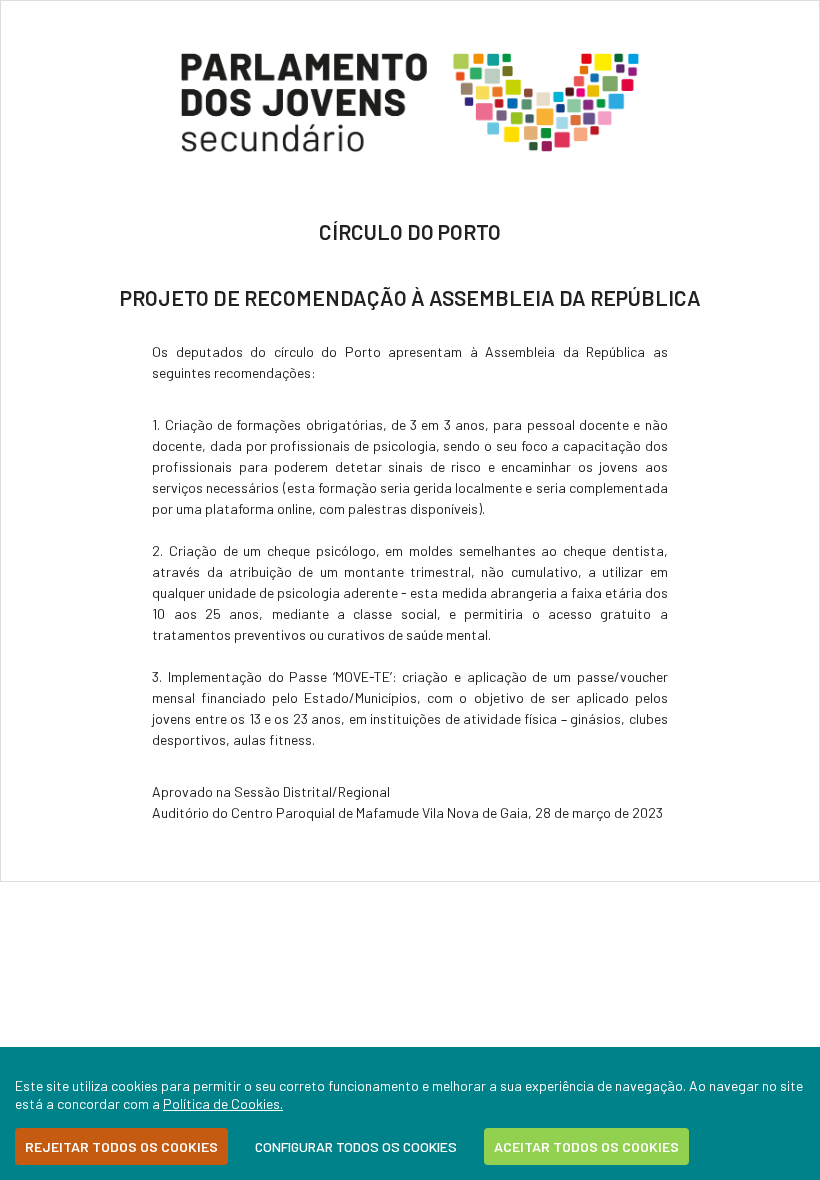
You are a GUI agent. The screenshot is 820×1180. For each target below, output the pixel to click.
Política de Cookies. (223, 1103)
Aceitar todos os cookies (586, 1146)
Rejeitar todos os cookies (121, 1146)
